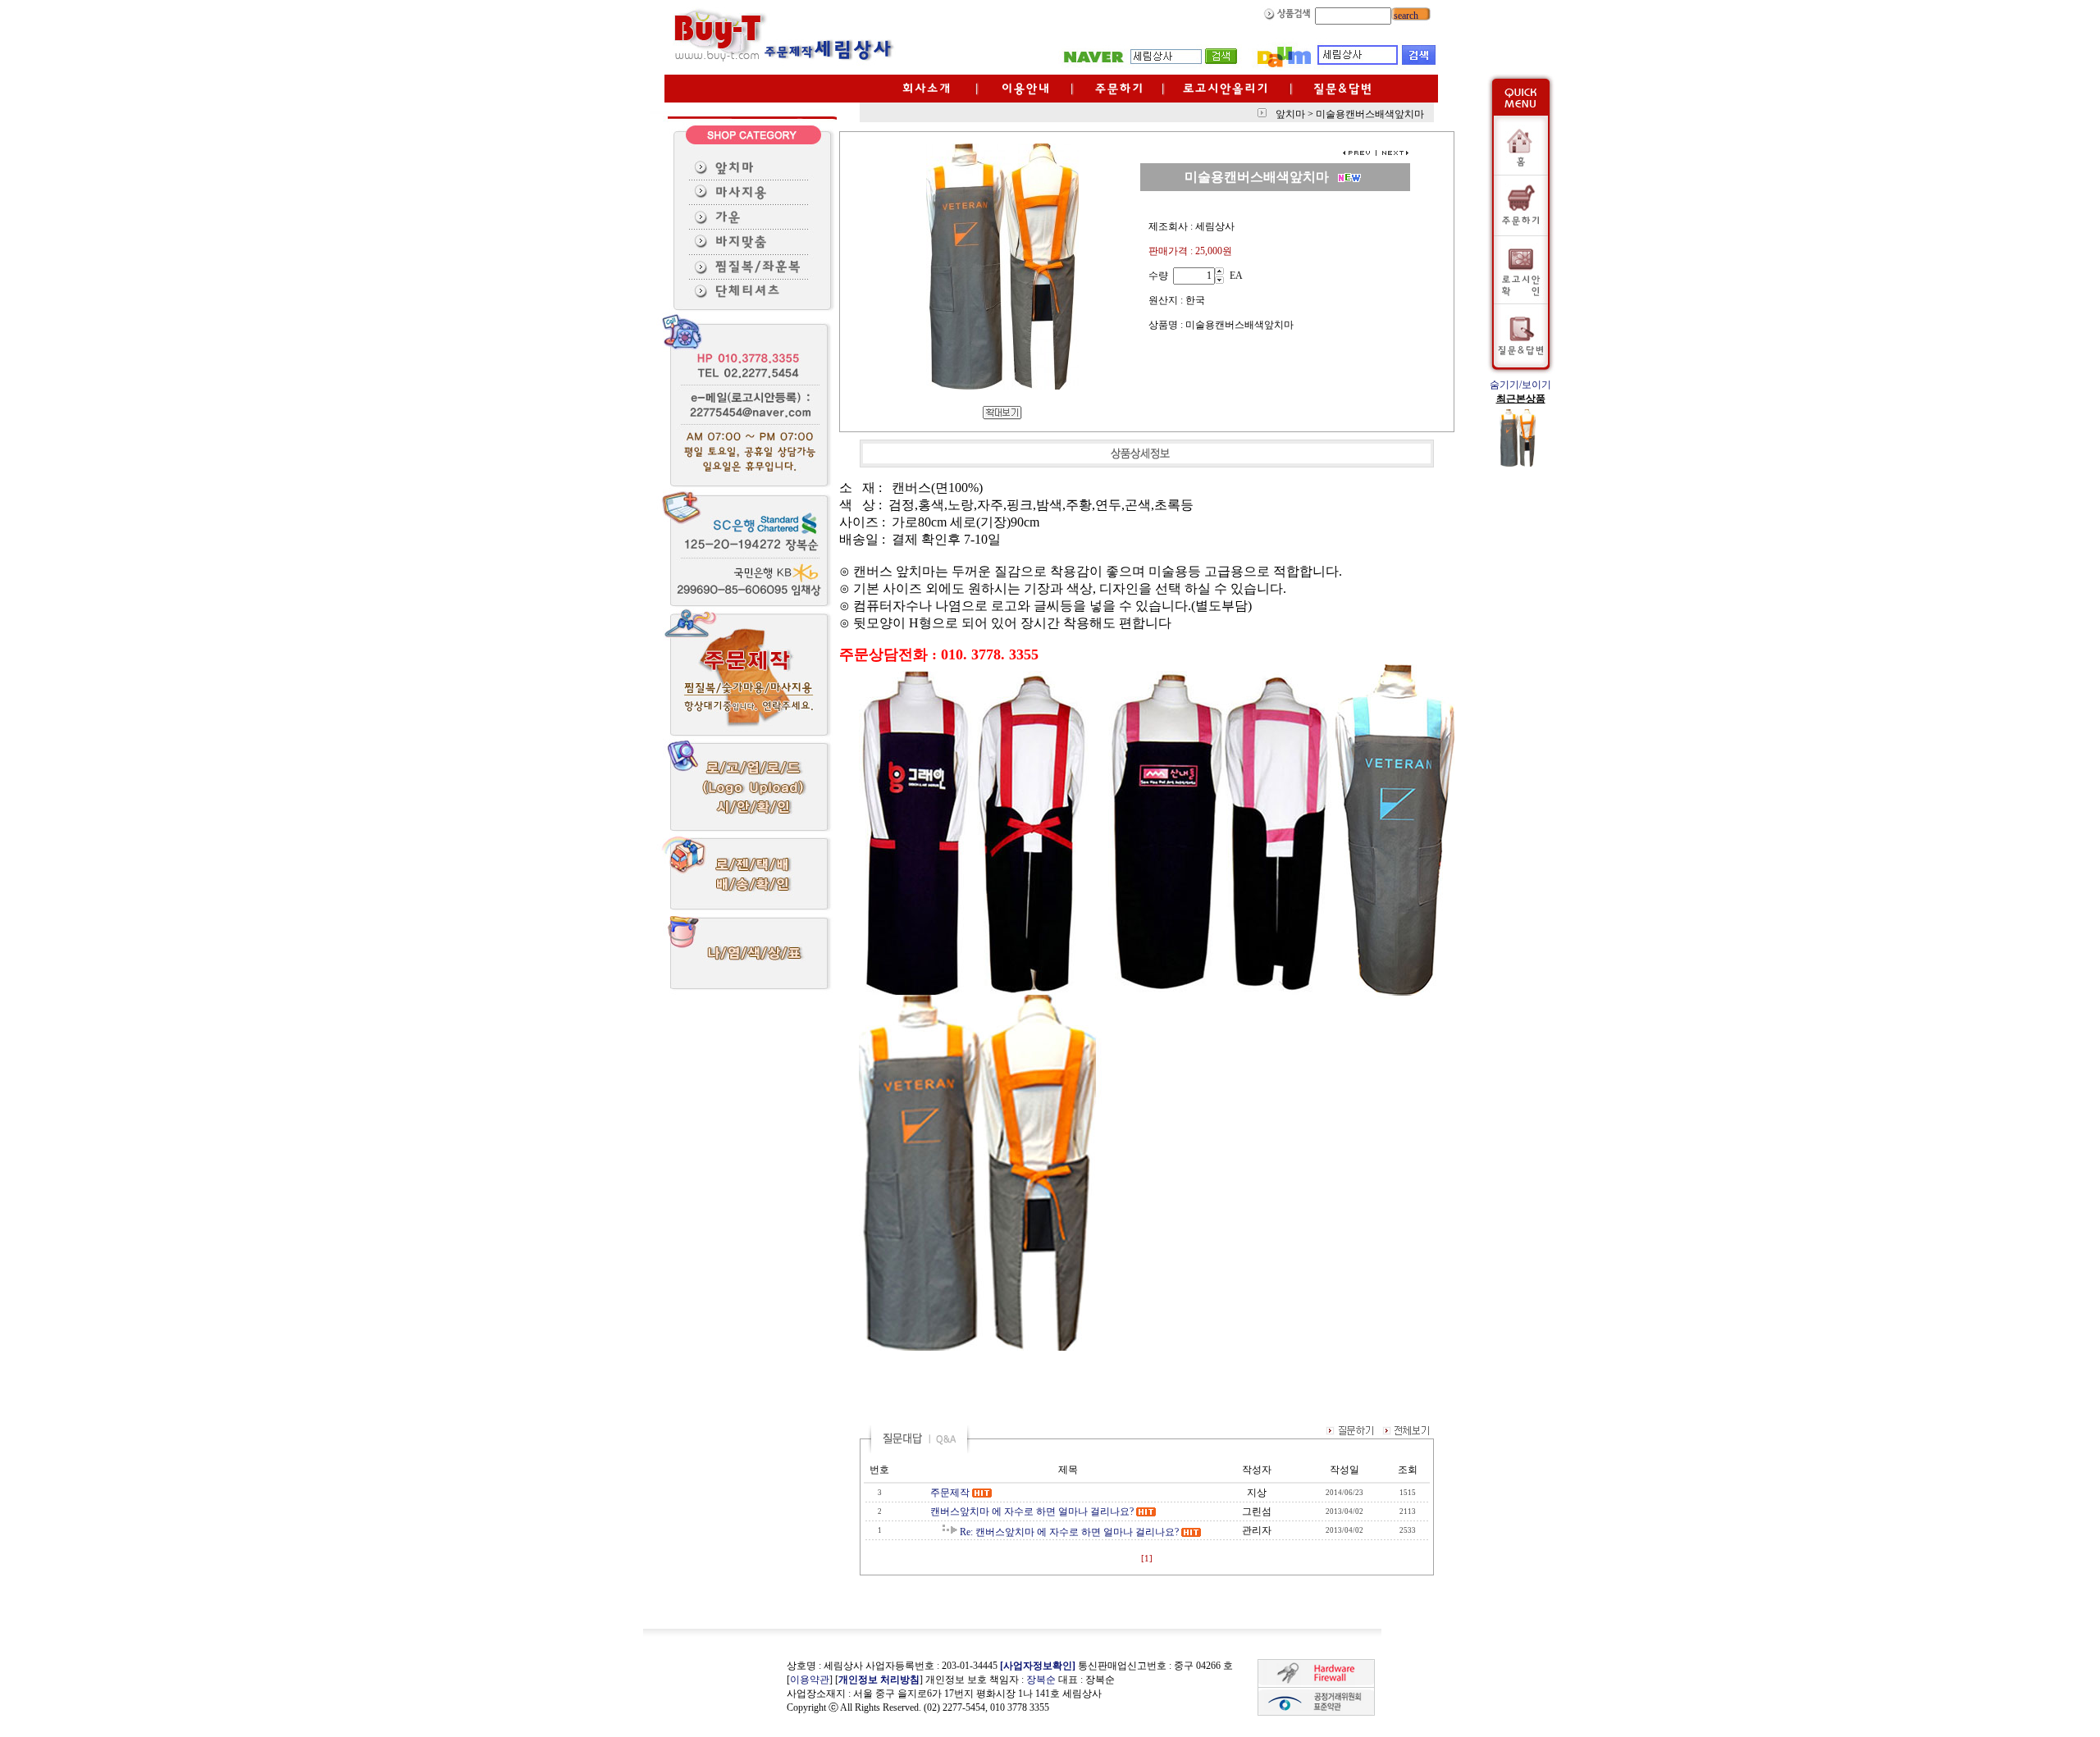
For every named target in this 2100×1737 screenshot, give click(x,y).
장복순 (1041, 1680)
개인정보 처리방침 (879, 1680)
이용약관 (810, 1680)
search (1405, 16)
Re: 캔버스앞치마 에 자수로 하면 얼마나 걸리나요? (1069, 1532)
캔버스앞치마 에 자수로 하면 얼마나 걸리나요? (1032, 1511)
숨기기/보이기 (1520, 385)
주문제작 (950, 1493)
